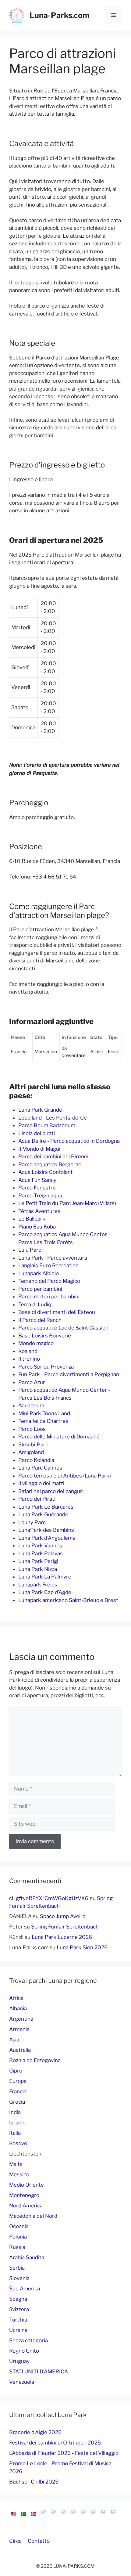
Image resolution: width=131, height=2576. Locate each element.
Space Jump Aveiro (63, 1916)
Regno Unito (24, 2351)
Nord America (26, 2206)
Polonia (18, 2237)
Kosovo (18, 2143)
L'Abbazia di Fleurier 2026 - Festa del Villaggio (64, 2453)
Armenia (19, 2029)
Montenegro (24, 2195)
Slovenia (19, 2278)
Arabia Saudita (27, 2257)
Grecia (17, 2102)
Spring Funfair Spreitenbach (65, 1927)
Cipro (16, 2071)
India (15, 2112)
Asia (14, 2040)
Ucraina (18, 2330)
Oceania (19, 2226)
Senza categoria (28, 2340)
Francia (18, 2091)
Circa (15, 2541)
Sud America (25, 2289)
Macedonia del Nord (33, 2216)
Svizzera (19, 2309)
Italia (15, 2133)
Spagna (18, 2299)
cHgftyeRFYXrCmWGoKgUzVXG (49, 1898)
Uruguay (19, 2361)
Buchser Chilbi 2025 (34, 2482)
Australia (20, 2050)
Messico (19, 2174)
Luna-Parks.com (60, 15)
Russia (17, 2247)
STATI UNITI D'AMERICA (39, 2372)
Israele (17, 2123)
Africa (16, 1998)
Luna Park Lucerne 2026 (62, 1937)
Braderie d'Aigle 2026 (35, 2432)
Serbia (17, 2268)
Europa (18, 2081)
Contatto (39, 2541)
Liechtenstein (26, 2154)
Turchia (18, 2320)
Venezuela (22, 2382)
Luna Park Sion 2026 (82, 1947)
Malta (16, 2164)
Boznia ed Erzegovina (35, 2060)
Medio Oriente (27, 2185)
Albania (18, 2008)
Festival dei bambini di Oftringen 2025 (55, 2443)
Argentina (21, 2019)
